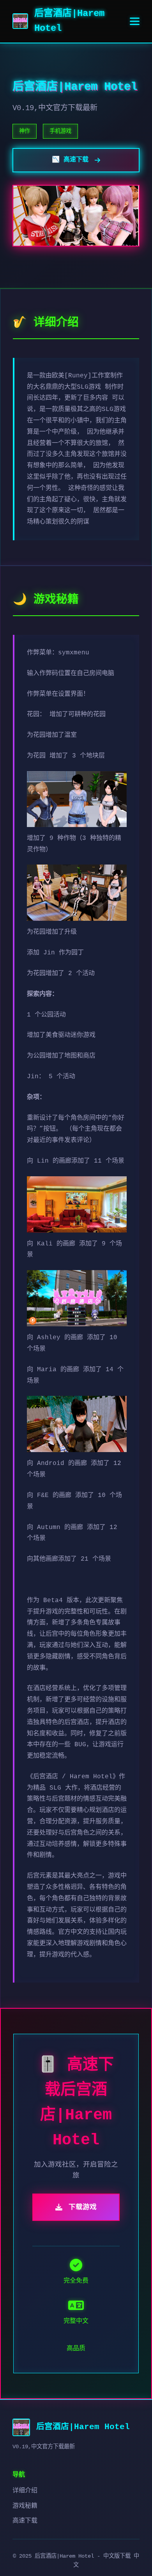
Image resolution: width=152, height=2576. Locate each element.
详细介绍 (25, 2491)
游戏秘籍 (25, 2506)
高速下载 (25, 2521)
